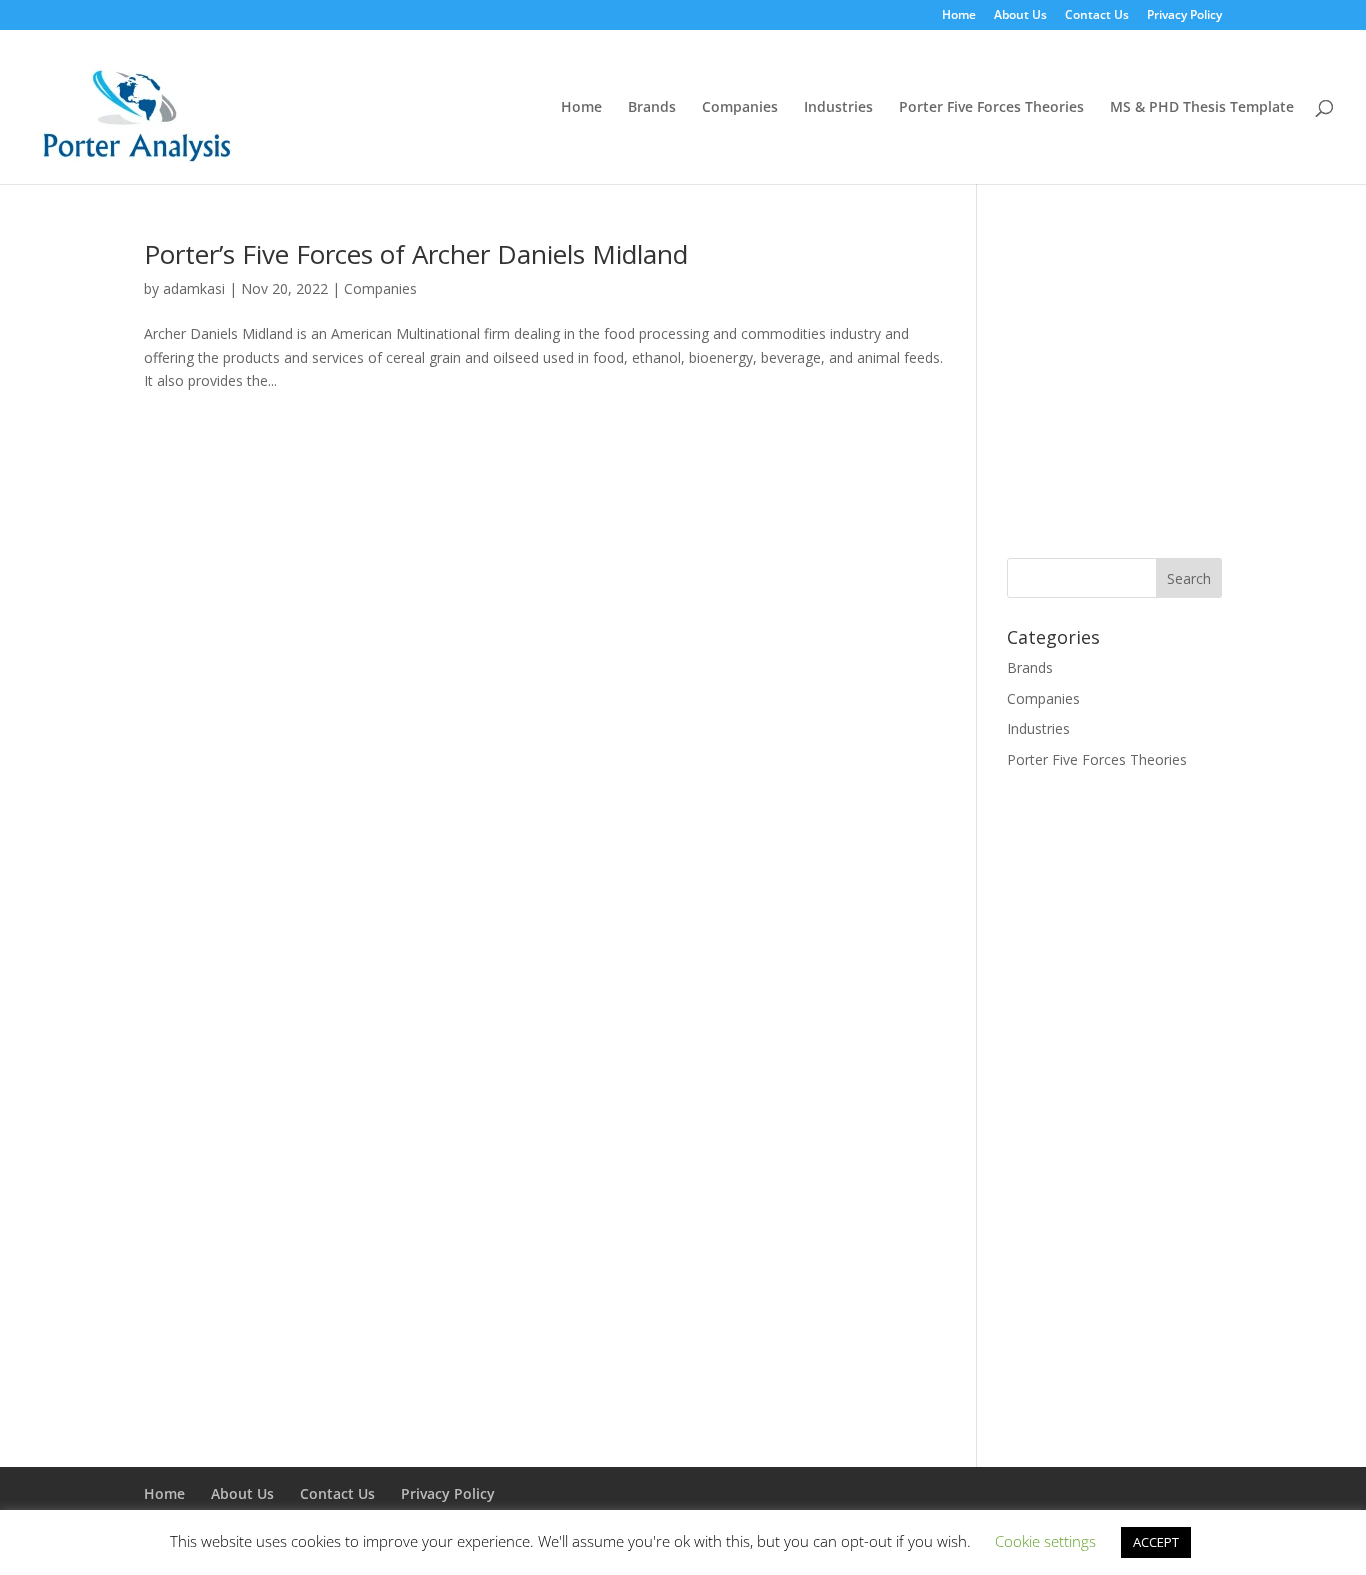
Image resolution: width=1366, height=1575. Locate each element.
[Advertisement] (1175, 381)
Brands (652, 108)
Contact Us (1097, 16)
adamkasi (194, 288)
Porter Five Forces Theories (991, 108)
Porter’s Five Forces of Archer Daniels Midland (416, 254)
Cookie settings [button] (1045, 1541)
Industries (838, 108)
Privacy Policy (1184, 16)
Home (959, 16)
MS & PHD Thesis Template (1202, 108)
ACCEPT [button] (1156, 1542)
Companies (740, 108)
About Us (1020, 16)
